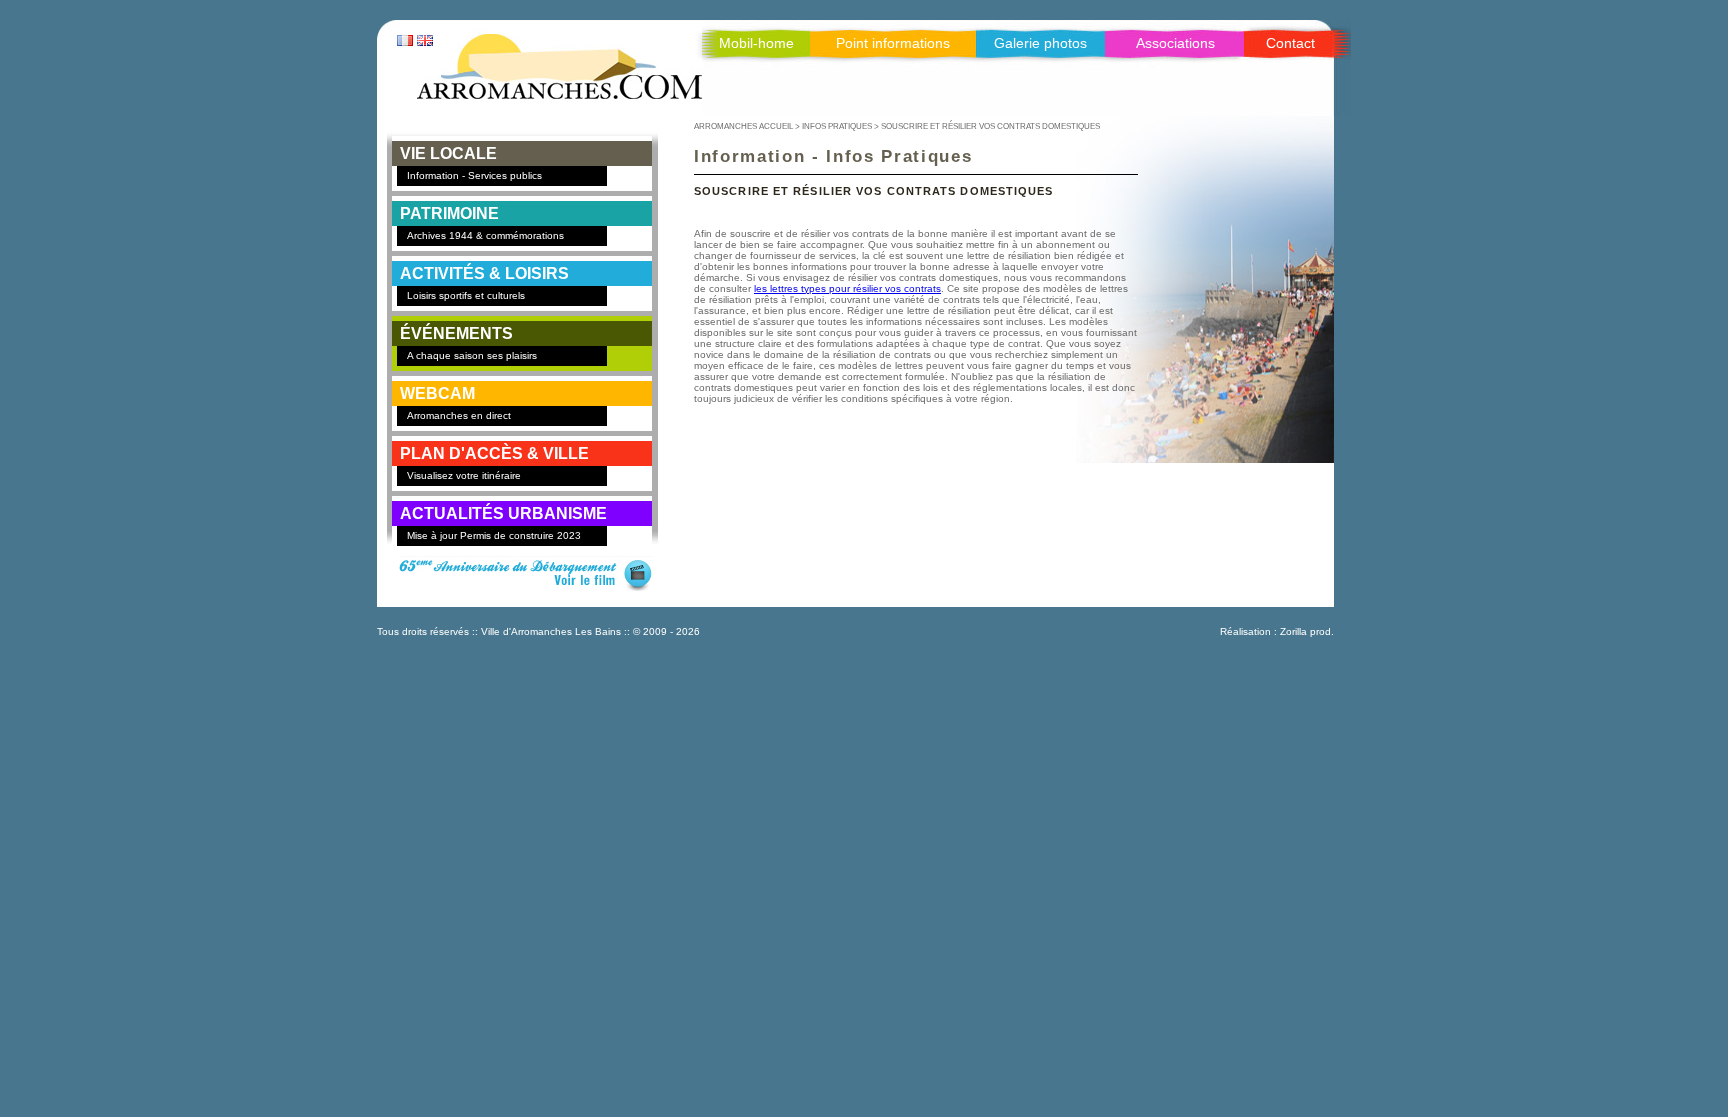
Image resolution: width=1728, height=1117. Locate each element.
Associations (1175, 43)
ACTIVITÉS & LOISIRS (484, 273)
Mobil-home (756, 43)
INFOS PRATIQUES (837, 126)
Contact (1290, 43)
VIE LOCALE (448, 153)
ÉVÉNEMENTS (456, 333)
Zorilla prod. (1307, 631)
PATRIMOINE (449, 213)
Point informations (893, 43)
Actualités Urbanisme (503, 513)
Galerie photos (1040, 43)
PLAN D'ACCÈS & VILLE (494, 453)
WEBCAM (437, 393)
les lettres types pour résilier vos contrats (847, 288)
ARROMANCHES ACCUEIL (743, 126)
